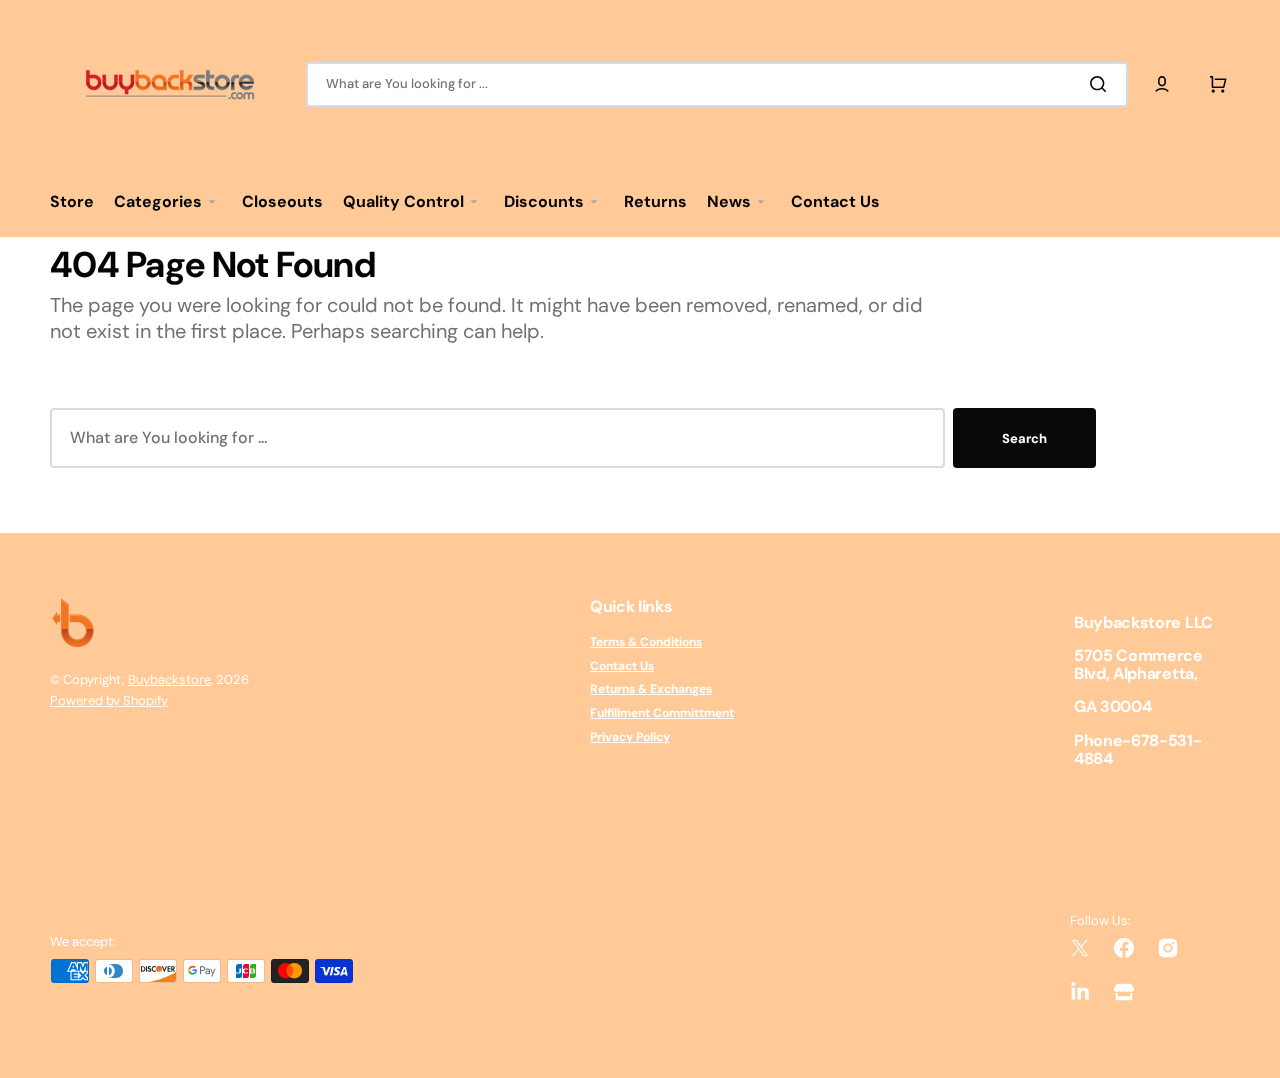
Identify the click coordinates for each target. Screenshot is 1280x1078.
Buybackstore (169, 679)
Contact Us (622, 666)
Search (1024, 438)
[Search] (1102, 84)
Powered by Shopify (109, 700)
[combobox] (717, 84)
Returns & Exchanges (651, 689)
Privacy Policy (630, 737)
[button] (1162, 84)
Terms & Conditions (646, 642)
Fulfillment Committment (662, 713)
